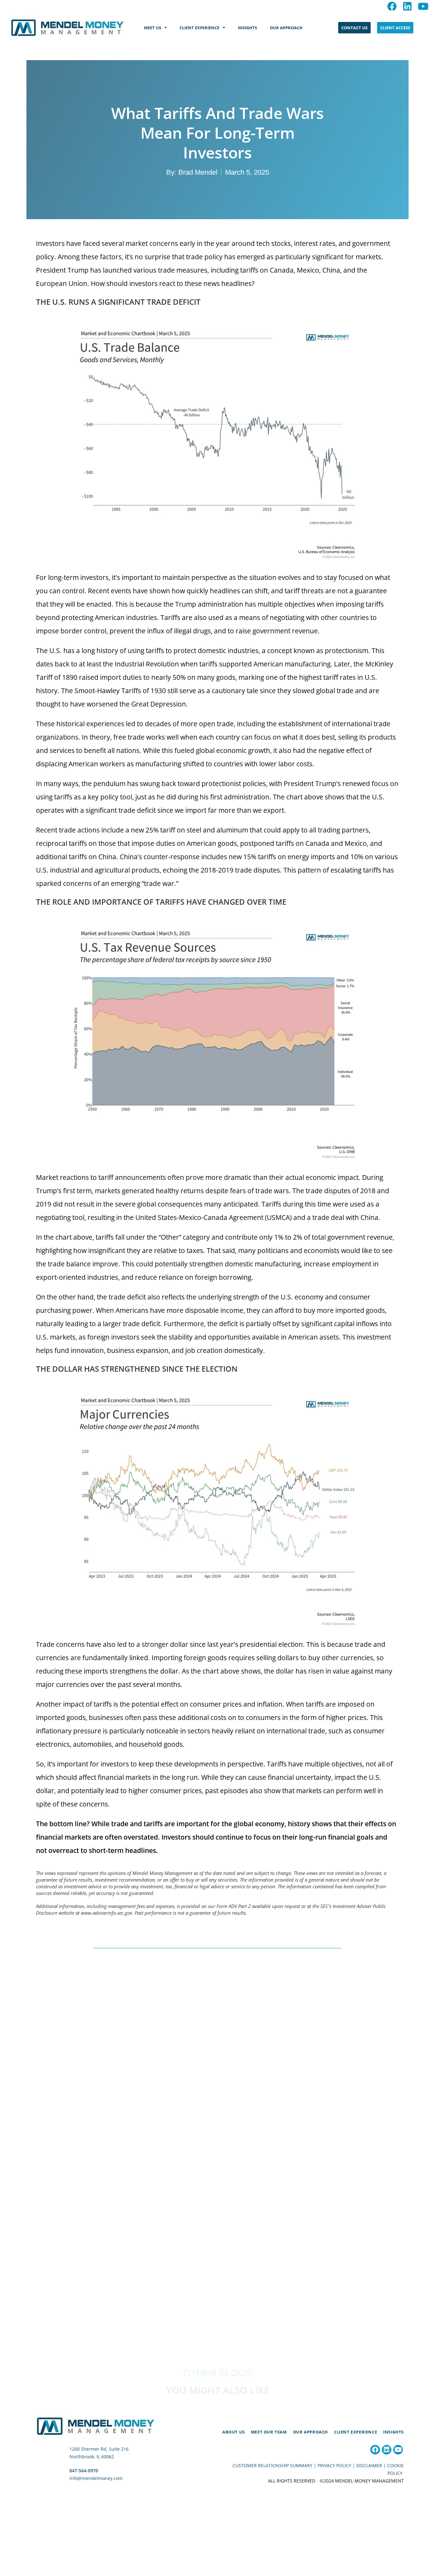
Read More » (70, 2221)
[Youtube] (398, 2450)
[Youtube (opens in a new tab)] (422, 6)
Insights (393, 2432)
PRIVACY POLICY (335, 2465)
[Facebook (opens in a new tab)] (392, 6)
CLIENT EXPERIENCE (200, 28)
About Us (234, 2432)
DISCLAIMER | (372, 2465)
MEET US (153, 28)
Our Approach (310, 2432)
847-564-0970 (84, 2471)
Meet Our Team (269, 2432)
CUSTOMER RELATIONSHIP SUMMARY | (275, 2465)
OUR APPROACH (286, 28)
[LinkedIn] (387, 2450)
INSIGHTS (247, 28)
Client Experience (356, 2432)
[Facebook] (375, 2450)
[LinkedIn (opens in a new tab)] (407, 6)
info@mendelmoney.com (96, 2478)
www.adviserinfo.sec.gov (107, 1913)
